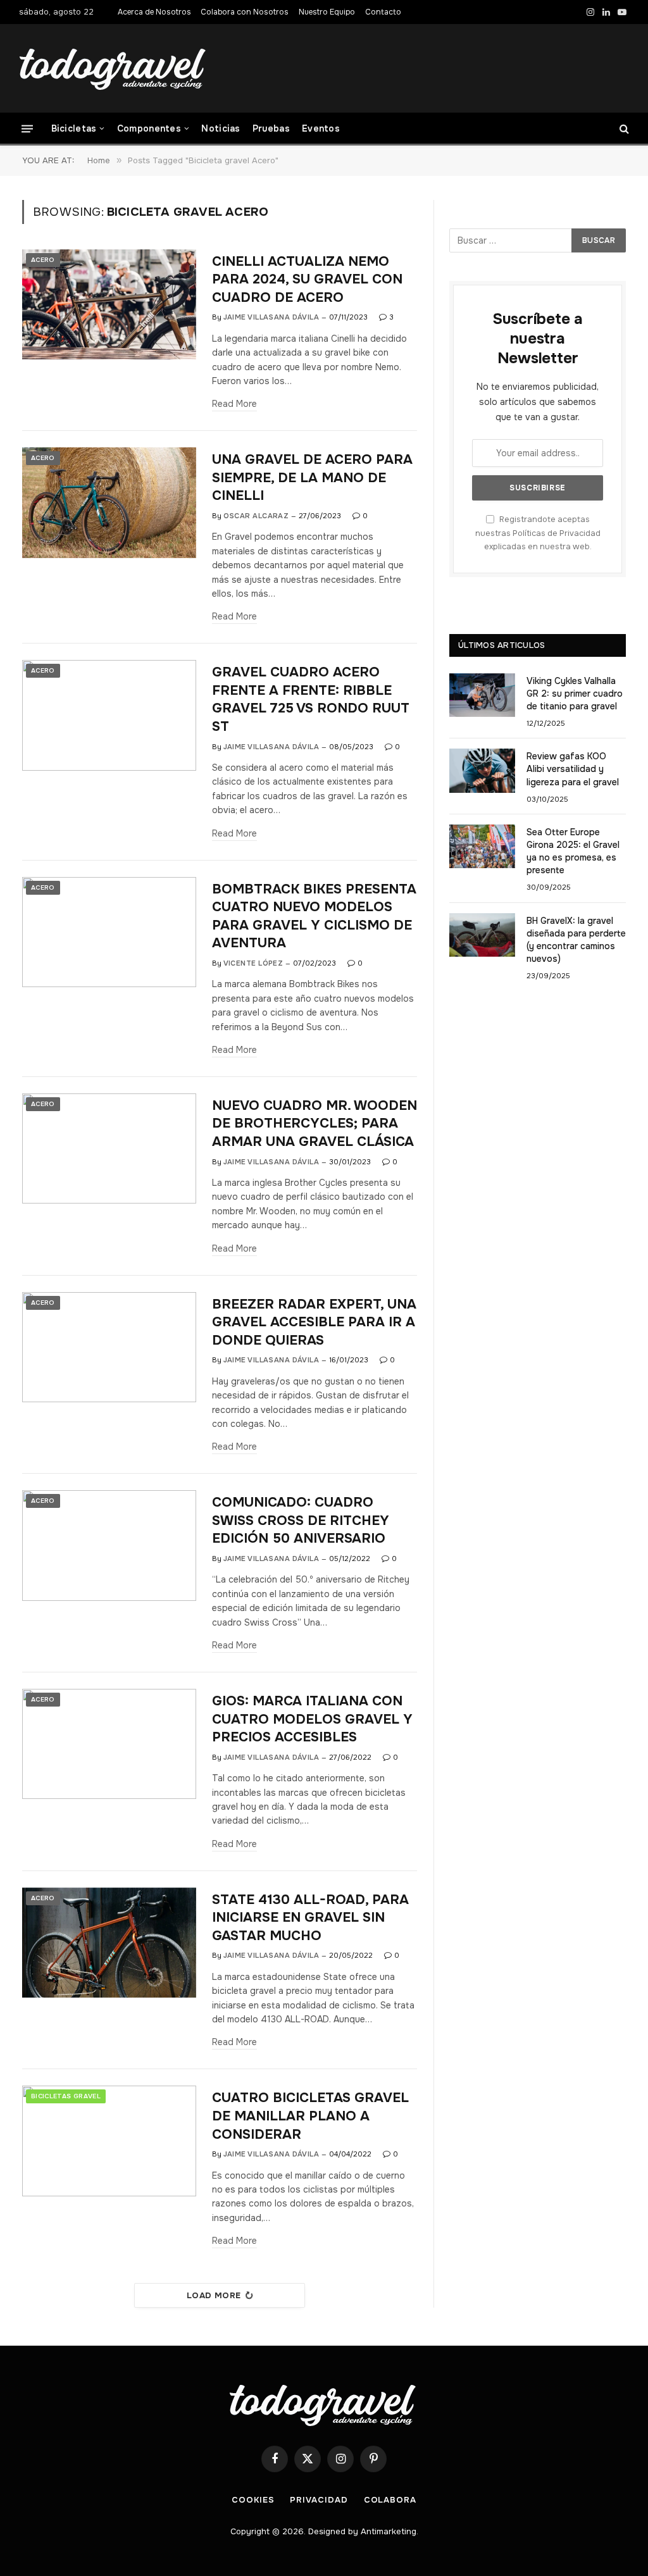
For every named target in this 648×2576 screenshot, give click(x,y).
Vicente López (253, 963)
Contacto (383, 12)
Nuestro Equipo (327, 12)
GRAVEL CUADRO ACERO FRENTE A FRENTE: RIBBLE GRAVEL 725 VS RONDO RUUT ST (311, 699)
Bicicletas (74, 128)
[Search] (623, 129)
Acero (43, 260)
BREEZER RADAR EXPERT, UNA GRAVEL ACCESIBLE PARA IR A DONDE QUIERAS (314, 1322)
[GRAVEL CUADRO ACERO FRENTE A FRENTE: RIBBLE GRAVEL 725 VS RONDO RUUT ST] (109, 715)
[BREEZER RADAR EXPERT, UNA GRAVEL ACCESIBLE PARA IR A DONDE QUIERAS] (109, 1347)
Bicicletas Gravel (66, 2096)
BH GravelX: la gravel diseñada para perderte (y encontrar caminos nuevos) (576, 940)
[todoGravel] (114, 69)
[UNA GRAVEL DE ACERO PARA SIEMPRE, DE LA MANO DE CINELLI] (109, 502)
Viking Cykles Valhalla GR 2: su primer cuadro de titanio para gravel (575, 694)
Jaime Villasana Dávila (271, 317)
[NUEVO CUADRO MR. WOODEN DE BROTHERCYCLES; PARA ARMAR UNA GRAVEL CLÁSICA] (109, 1148)
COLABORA (390, 2500)
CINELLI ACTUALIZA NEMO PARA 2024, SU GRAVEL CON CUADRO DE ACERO (307, 279)
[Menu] (27, 128)
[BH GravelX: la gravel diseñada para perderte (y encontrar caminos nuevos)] (482, 935)
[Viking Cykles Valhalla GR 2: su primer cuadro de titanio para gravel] (482, 695)
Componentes (149, 128)
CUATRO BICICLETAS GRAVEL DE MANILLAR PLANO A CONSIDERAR (310, 2116)
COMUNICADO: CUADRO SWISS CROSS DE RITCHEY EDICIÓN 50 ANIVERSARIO (301, 1520)
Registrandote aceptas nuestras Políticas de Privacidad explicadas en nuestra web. (538, 533)
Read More (234, 404)
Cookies (253, 2500)
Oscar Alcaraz (256, 516)
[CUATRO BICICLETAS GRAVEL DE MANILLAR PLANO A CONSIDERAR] (109, 2141)
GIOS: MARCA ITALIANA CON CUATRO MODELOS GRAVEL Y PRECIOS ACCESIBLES (312, 1719)
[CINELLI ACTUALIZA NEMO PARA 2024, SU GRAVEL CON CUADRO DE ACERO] (109, 304)
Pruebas (271, 128)
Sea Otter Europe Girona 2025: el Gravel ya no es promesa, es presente (573, 851)
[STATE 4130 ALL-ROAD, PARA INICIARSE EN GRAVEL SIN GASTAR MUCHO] (109, 1943)
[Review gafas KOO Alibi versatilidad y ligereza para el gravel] (482, 770)
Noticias (221, 128)
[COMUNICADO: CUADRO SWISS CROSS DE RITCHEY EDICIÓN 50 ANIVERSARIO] (109, 1545)
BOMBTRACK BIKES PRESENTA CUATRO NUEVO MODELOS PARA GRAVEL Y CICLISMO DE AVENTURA (314, 916)
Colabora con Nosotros (245, 12)
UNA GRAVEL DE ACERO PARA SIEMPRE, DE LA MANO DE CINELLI (312, 477)
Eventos (321, 128)
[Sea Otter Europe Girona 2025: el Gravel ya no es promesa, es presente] (482, 846)
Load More (214, 2295)
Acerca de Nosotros (154, 12)
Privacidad (319, 2500)
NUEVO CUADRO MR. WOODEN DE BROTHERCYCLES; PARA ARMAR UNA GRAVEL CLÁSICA (315, 1123)
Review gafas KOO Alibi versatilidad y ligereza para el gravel (573, 769)
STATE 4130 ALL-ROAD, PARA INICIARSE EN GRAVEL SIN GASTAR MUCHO (310, 1918)
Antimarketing (389, 2531)
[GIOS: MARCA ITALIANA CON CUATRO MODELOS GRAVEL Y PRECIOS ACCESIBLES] (109, 1744)
